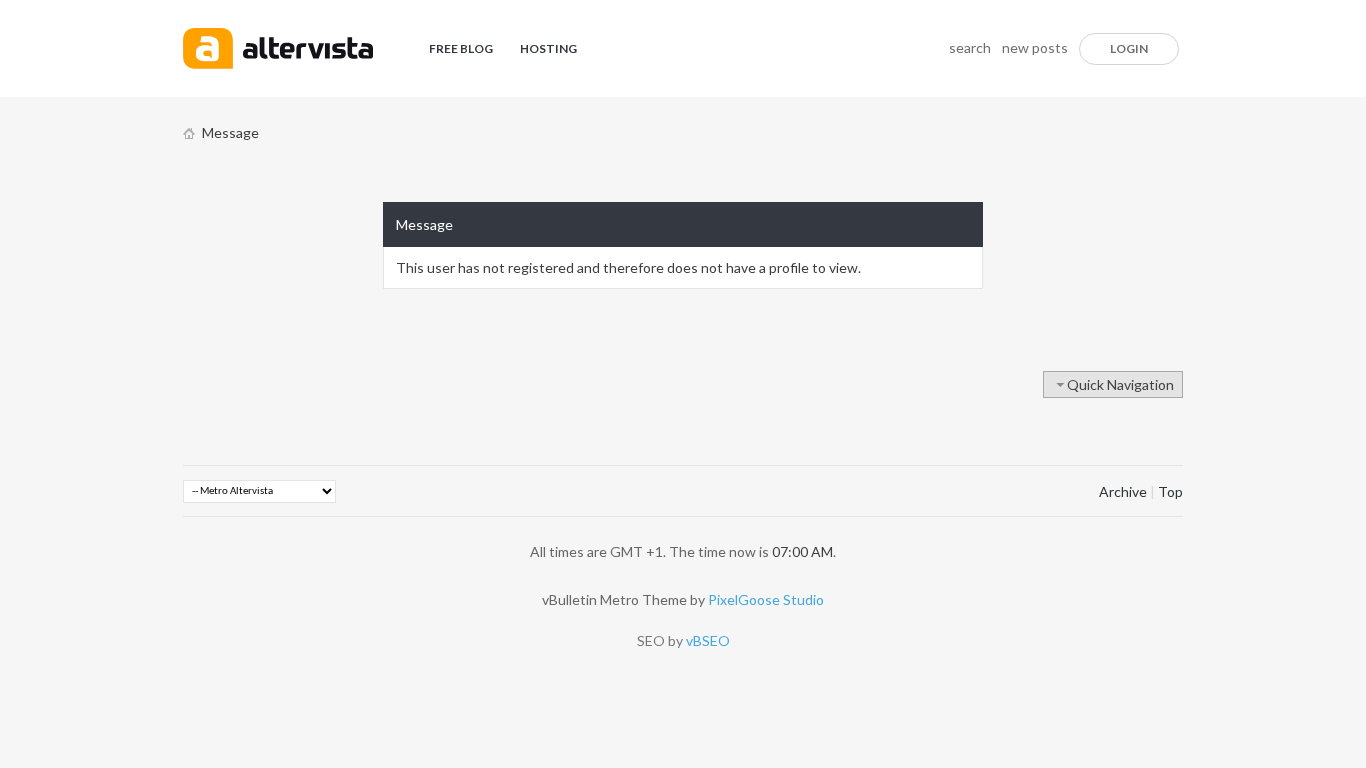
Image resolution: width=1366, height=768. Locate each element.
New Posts (1035, 47)
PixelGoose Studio (766, 599)
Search (970, 47)
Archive (1123, 491)
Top (1170, 491)
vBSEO (708, 640)
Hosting (548, 48)
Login (1129, 48)
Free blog (461, 48)
